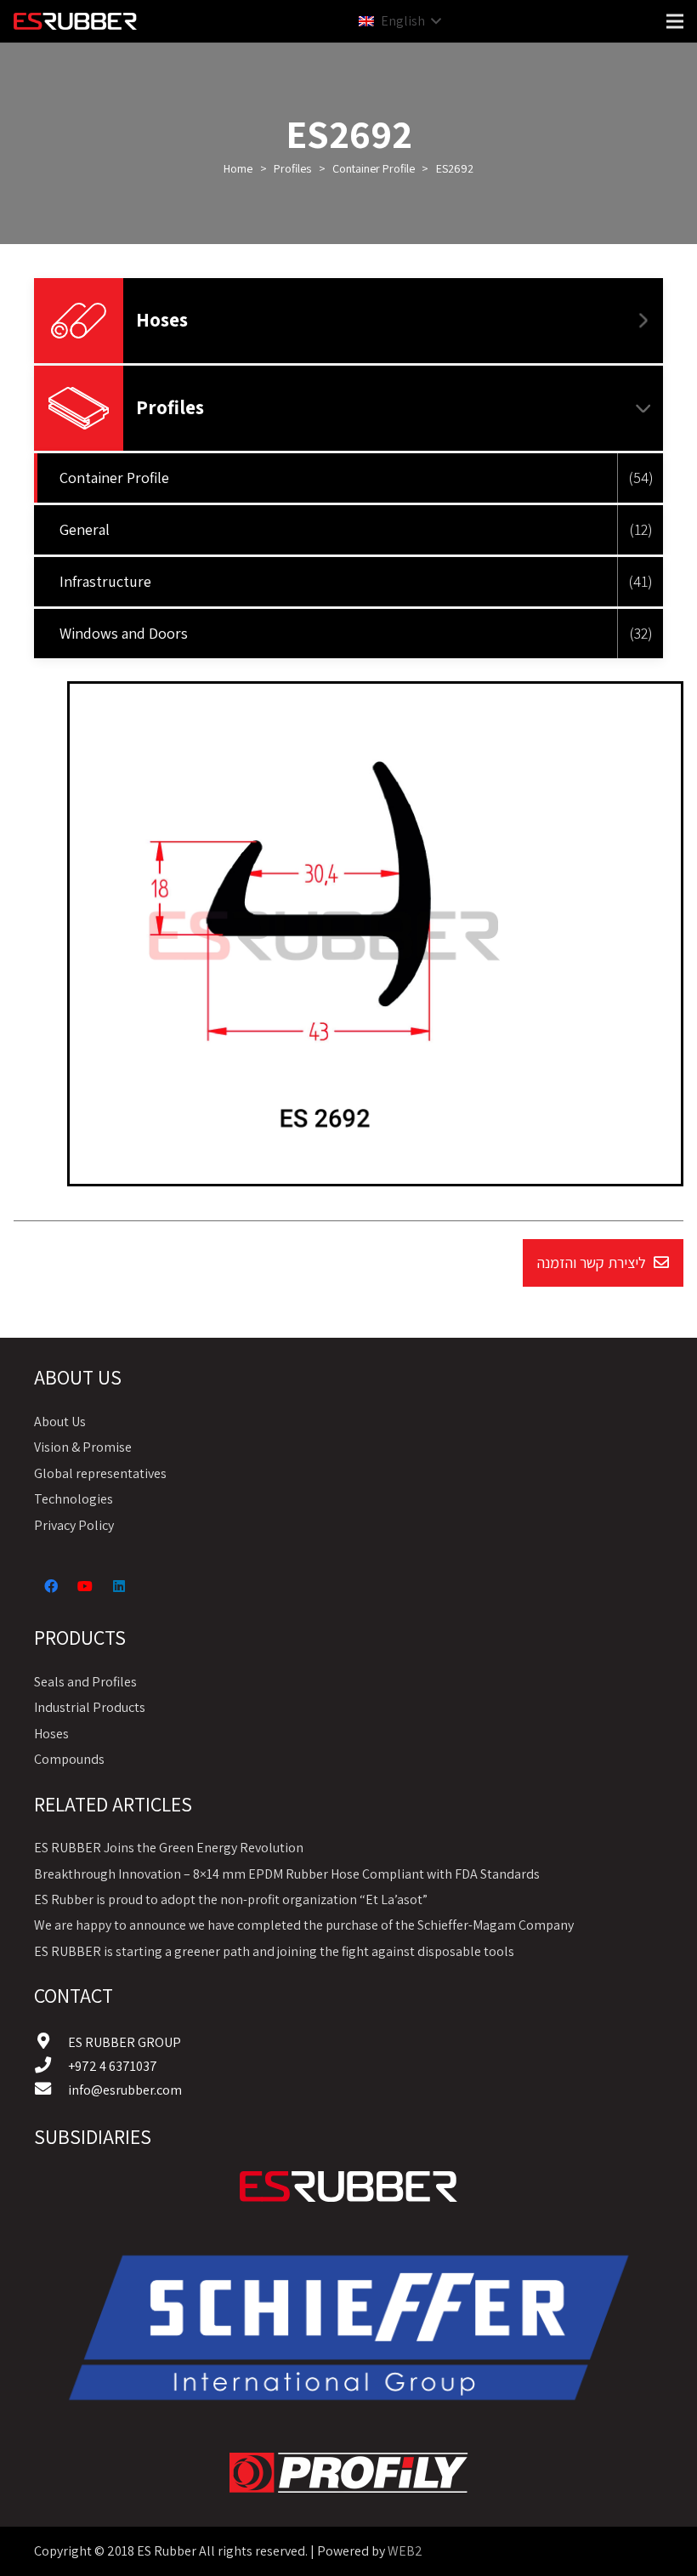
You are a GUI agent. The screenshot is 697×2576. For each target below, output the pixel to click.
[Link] (348, 2186)
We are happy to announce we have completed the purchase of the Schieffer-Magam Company (304, 1925)
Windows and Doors (124, 633)
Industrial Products (90, 1707)
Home (238, 168)
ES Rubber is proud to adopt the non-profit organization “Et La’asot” (231, 1899)
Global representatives (100, 1473)
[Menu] (675, 21)
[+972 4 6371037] (51, 2067)
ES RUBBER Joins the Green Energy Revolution (169, 1848)
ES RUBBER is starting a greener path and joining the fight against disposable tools (274, 1951)
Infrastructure (105, 581)
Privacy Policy (74, 1525)
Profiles (292, 168)
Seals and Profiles (85, 1682)
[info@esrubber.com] (51, 2090)
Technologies (74, 1499)
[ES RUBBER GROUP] (51, 2043)
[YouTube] (85, 1586)
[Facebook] (51, 1586)
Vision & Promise (83, 1447)
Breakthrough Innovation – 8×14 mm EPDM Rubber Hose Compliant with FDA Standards (287, 1874)
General (85, 529)
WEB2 (405, 2551)
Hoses (162, 320)
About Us (60, 1422)
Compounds (69, 1759)
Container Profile (374, 168)
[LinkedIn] (119, 1586)
